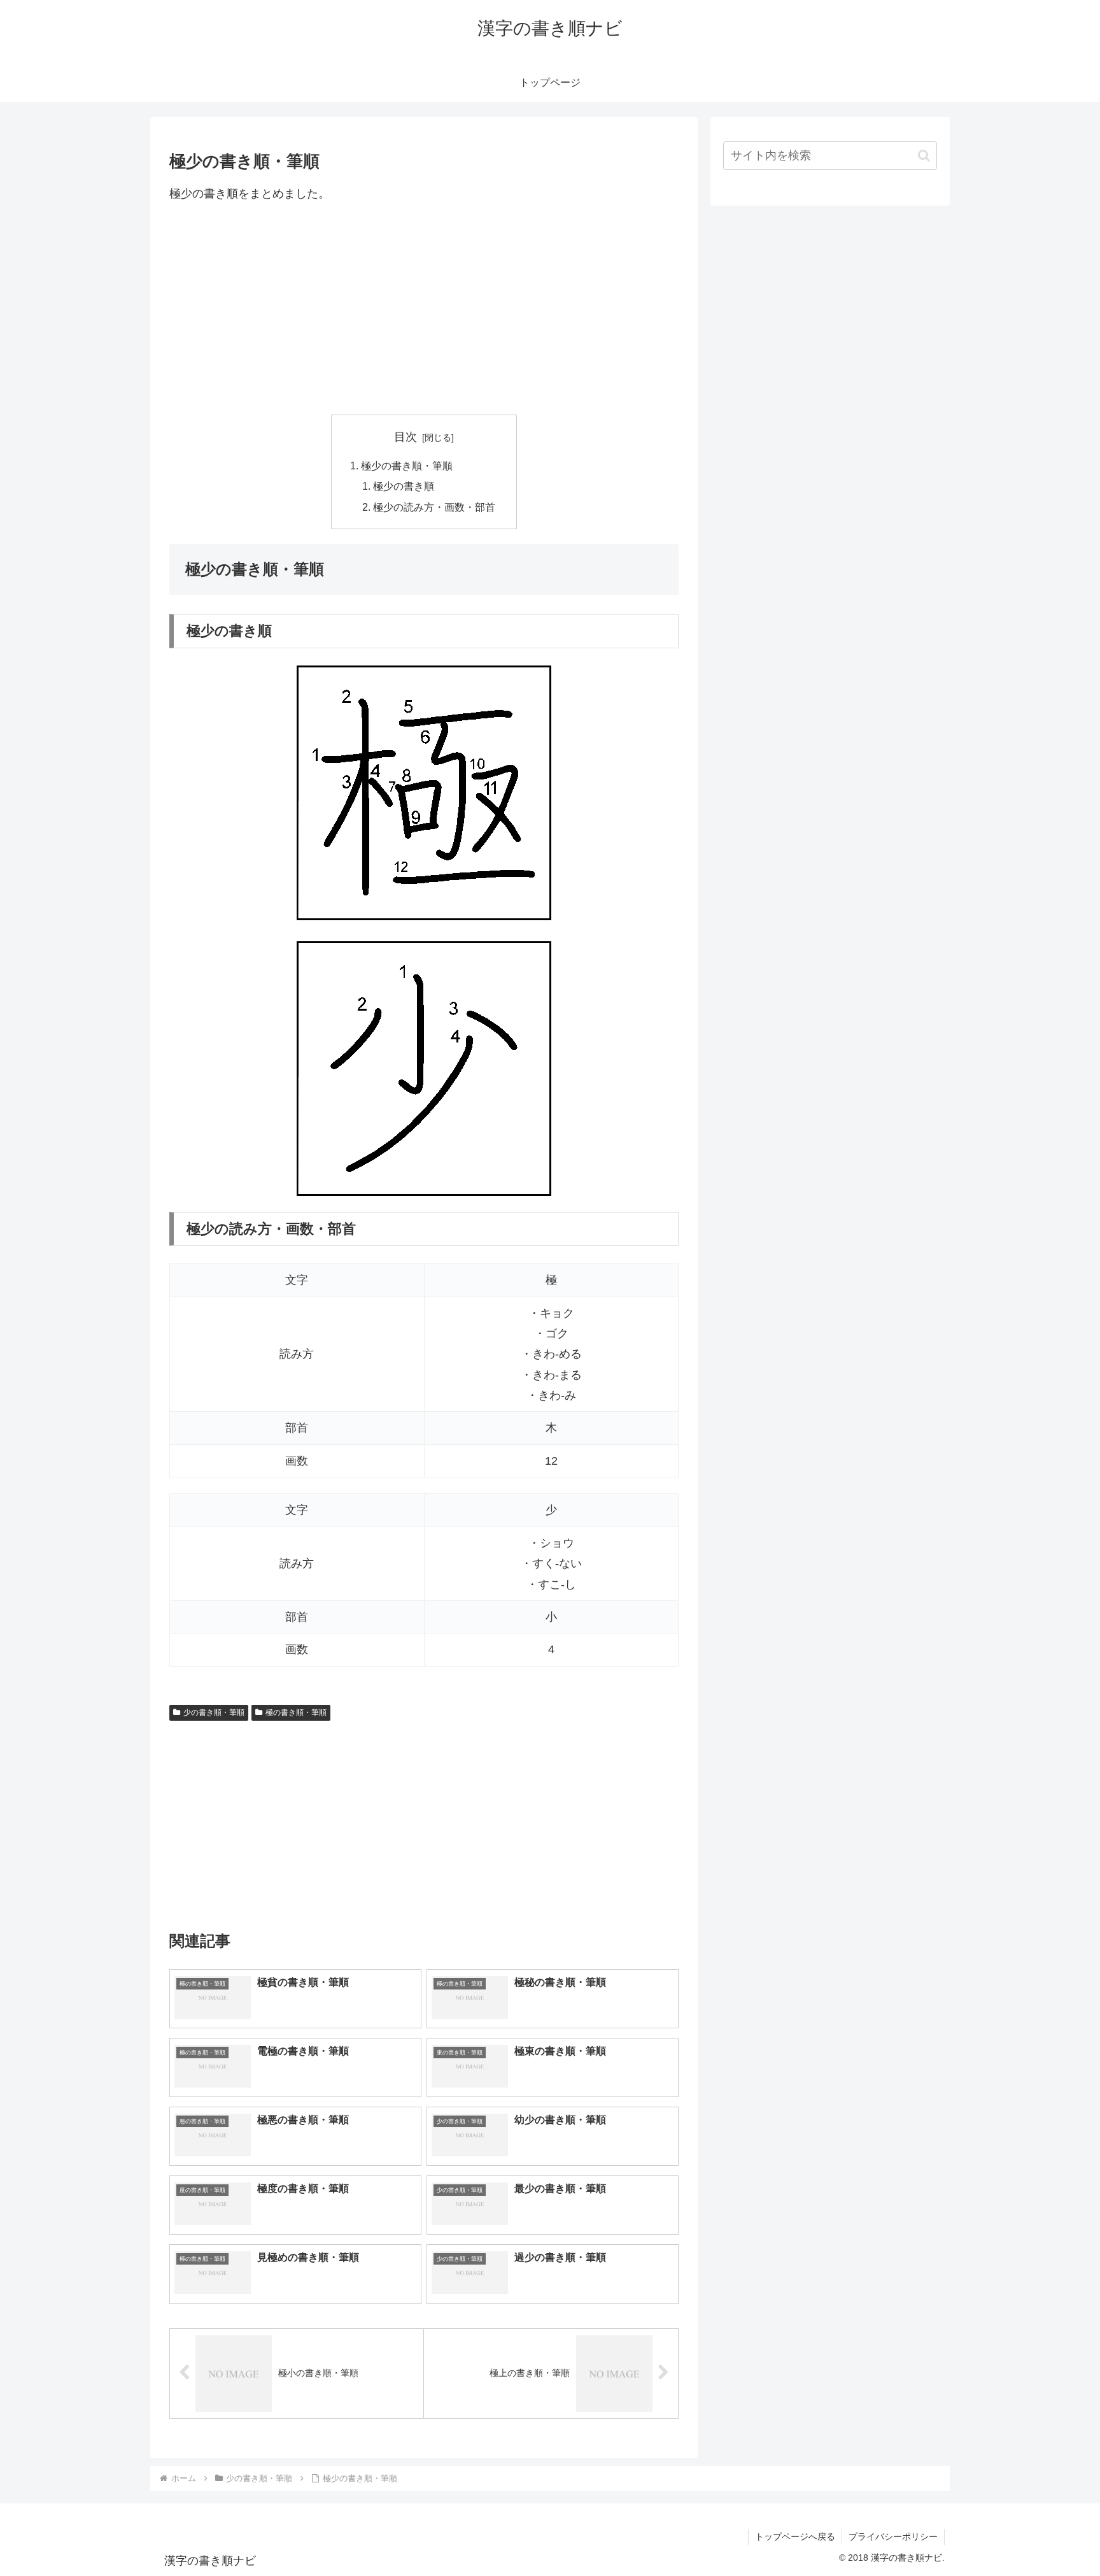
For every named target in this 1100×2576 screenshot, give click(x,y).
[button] (924, 156)
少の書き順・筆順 (214, 1712)
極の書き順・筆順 (296, 1712)
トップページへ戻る (795, 2537)
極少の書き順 (404, 486)
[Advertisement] (424, 309)
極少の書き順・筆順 (407, 466)
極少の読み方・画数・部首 (434, 507)
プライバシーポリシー (893, 2537)
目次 (405, 437)
